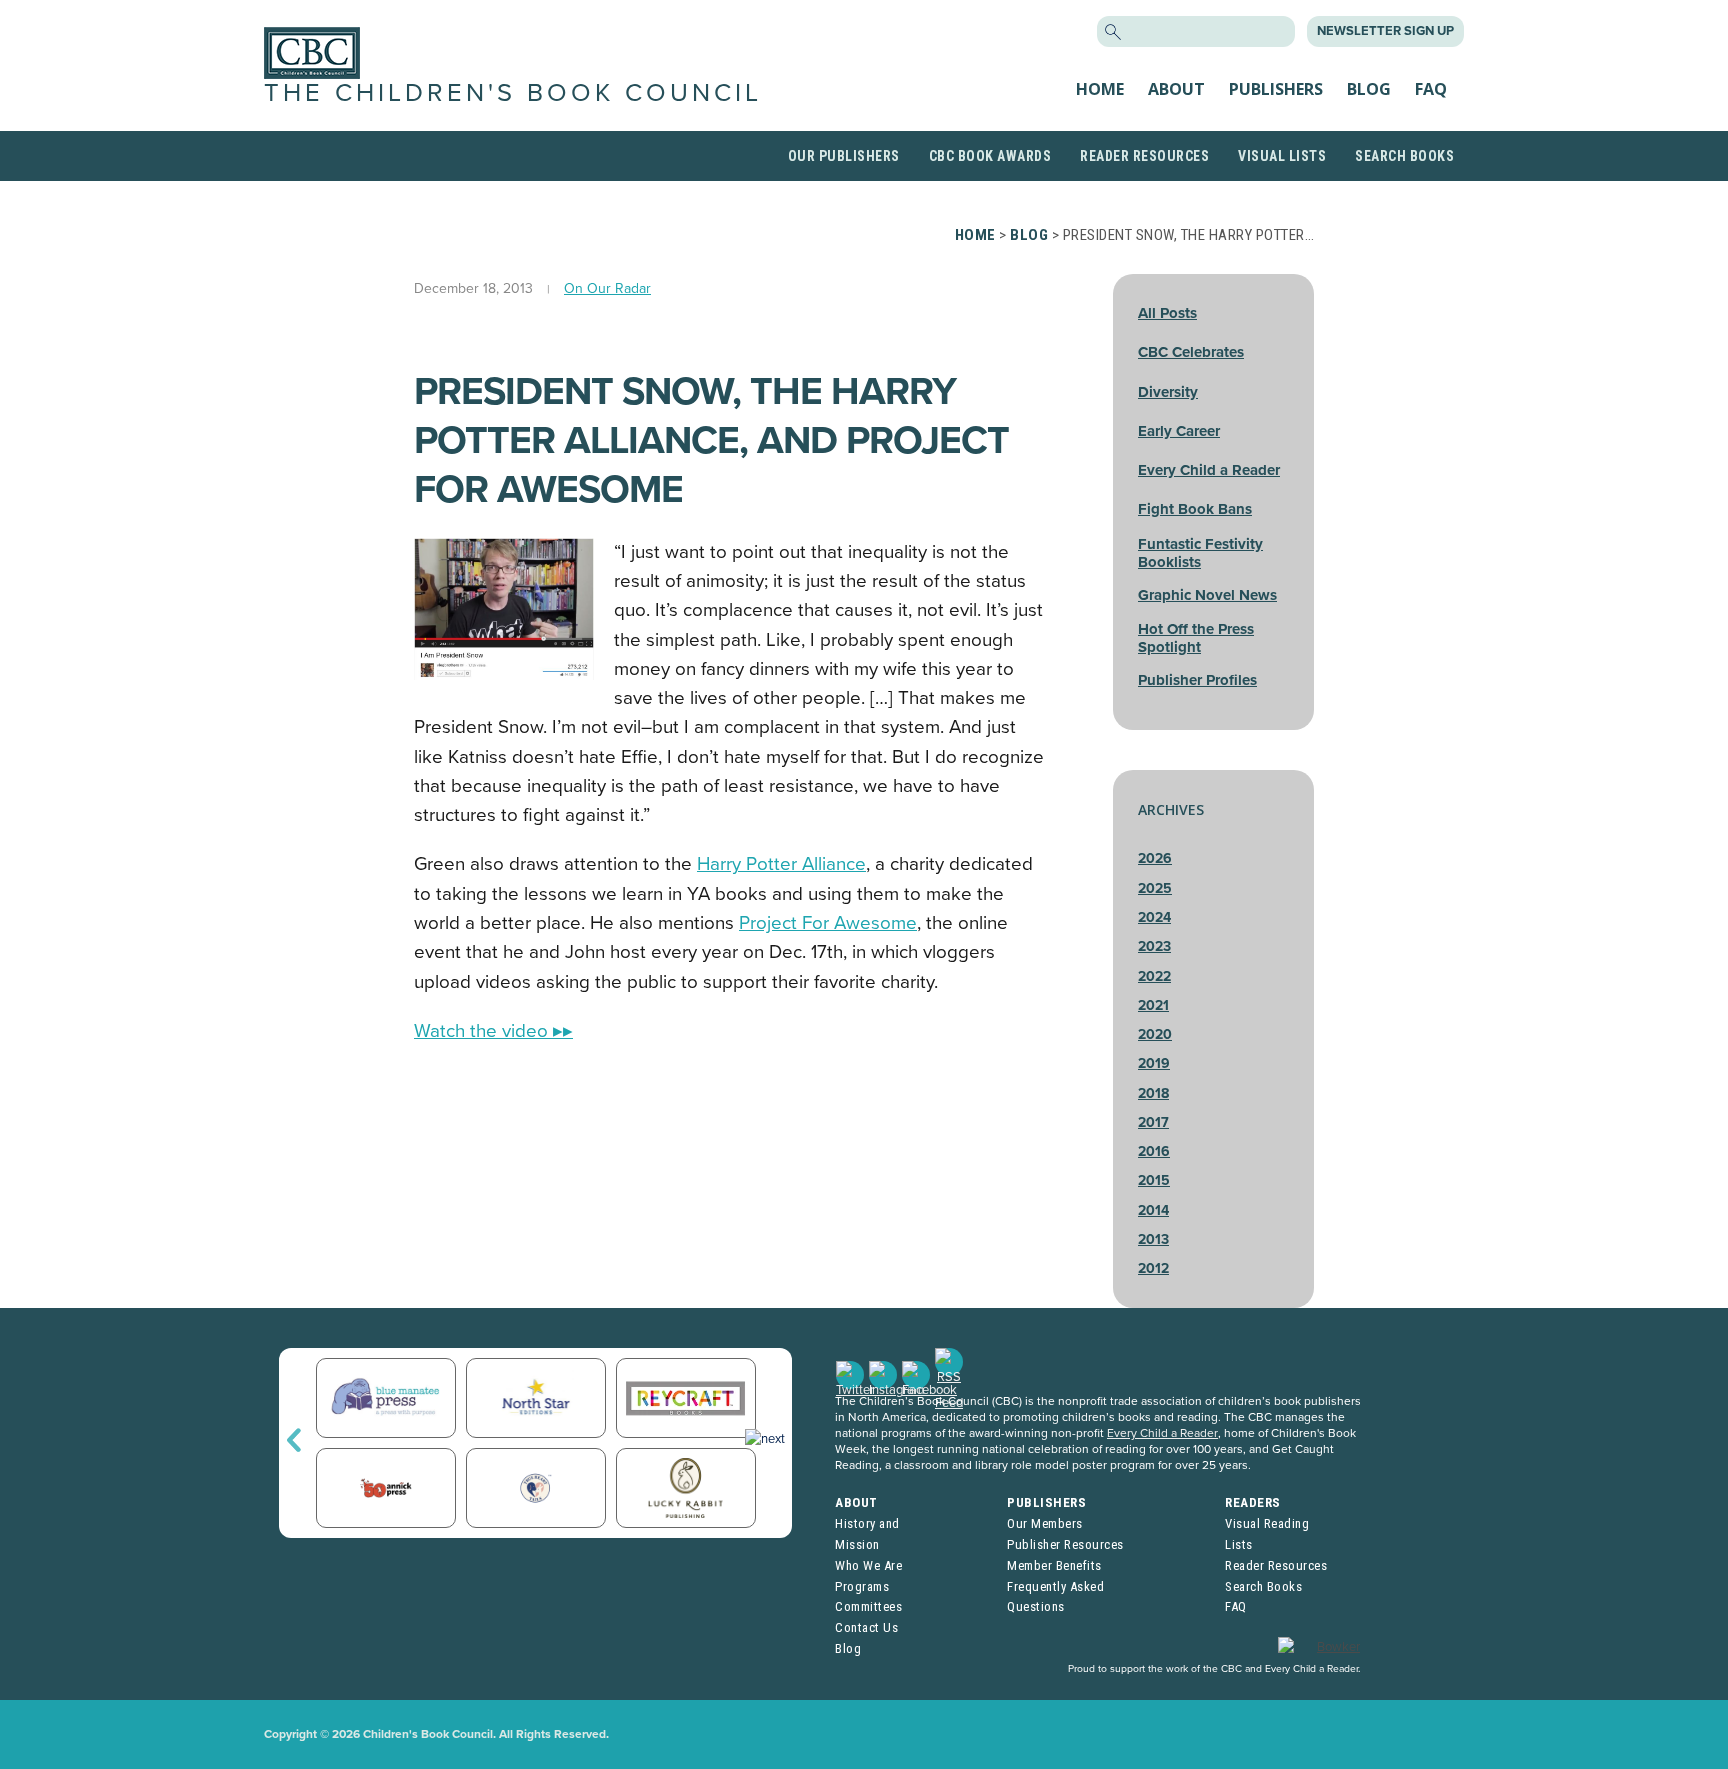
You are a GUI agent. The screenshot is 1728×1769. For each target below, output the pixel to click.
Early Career (1179, 431)
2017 (1153, 1122)
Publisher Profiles (1197, 680)
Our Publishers (844, 156)
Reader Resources (1144, 156)
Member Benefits (1054, 1565)
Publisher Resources (1065, 1544)
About (1176, 89)
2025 (1155, 888)
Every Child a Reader (1209, 470)
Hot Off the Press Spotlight (1196, 638)
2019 (1154, 1063)
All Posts (1167, 313)
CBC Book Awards (990, 156)
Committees (868, 1606)
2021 (1153, 1005)
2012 (1153, 1268)
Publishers (1276, 89)
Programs (862, 1586)
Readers (1253, 1502)
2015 (1154, 1180)
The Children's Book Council (513, 93)
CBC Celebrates (1191, 352)
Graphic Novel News (1207, 595)
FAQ (1431, 89)
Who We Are (868, 1565)
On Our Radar (607, 288)
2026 (1155, 858)
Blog (1369, 89)
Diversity (1168, 392)
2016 (1154, 1151)
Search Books (1404, 156)
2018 (1153, 1093)
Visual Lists (1282, 156)
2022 (1154, 976)
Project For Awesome (828, 923)
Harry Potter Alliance (781, 864)
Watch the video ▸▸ (493, 1031)
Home (1100, 89)
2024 (1154, 917)
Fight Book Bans (1195, 509)
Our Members (1045, 1523)
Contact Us (866, 1627)
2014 (1153, 1210)
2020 (1155, 1034)
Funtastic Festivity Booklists (1200, 553)
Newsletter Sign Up (1385, 31)
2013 (1153, 1239)
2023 (1154, 946)
